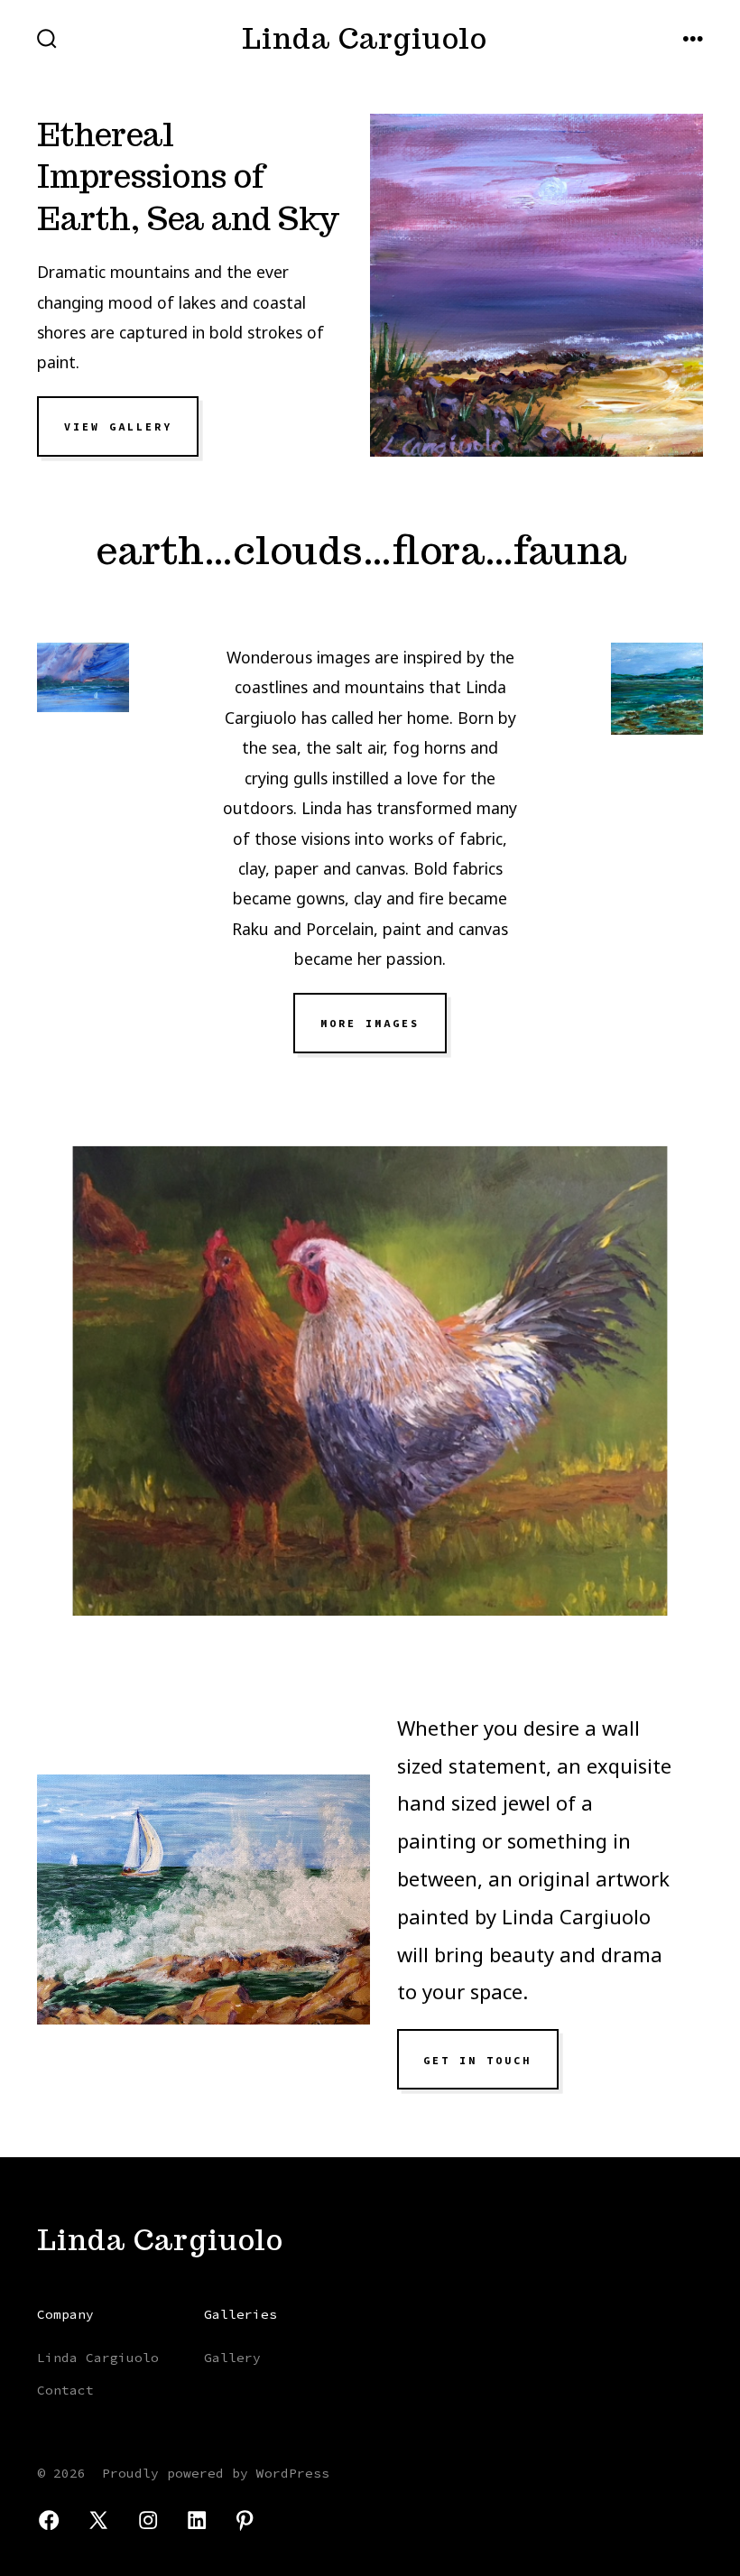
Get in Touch (477, 2060)
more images (370, 1024)
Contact (65, 2390)
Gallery (232, 2358)
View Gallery (118, 427)
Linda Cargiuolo (98, 2358)
